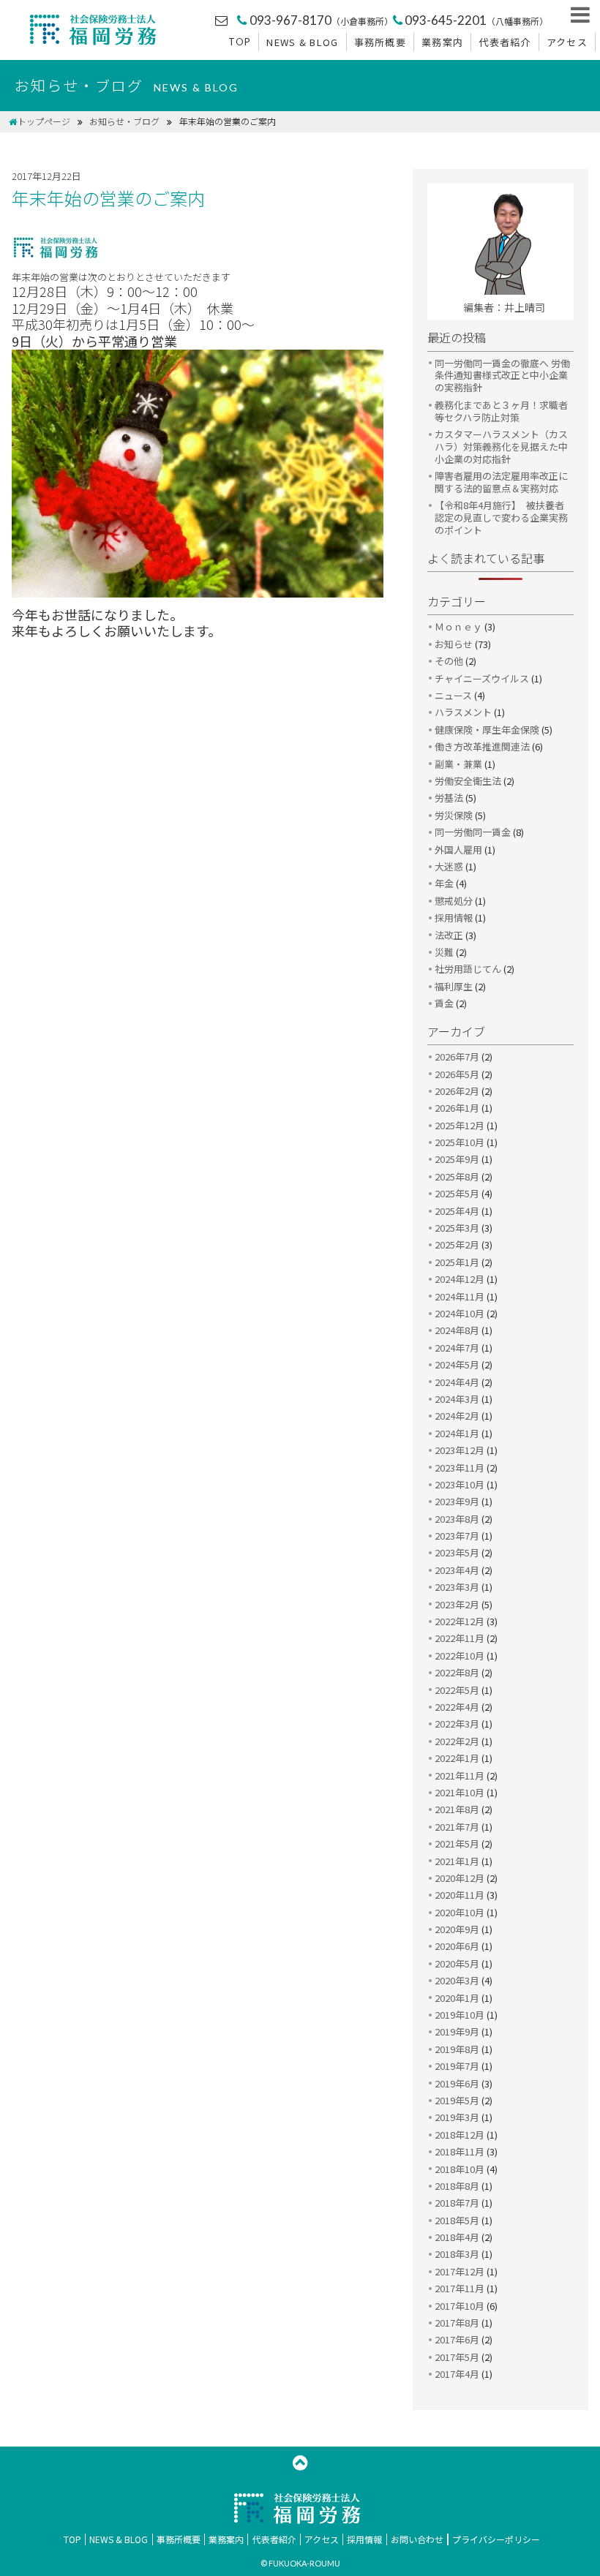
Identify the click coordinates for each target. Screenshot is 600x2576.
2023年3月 (457, 1587)
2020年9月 (457, 1929)
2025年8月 (457, 1176)
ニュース (453, 695)
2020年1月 (457, 1998)
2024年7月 (457, 1348)
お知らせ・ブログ (124, 121)
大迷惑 (449, 866)
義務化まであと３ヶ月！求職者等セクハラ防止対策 (501, 411)
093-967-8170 (321, 20)
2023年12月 (460, 1450)
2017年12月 (460, 2271)
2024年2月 (457, 1416)
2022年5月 (457, 1690)
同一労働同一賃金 (473, 832)
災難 (444, 952)
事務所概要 (380, 42)
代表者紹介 (505, 42)
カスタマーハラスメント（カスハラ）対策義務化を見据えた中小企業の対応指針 (501, 447)
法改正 (449, 935)
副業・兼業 (458, 764)
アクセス (567, 42)
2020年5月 (457, 1963)
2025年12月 (460, 1125)
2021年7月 (457, 1827)
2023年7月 (457, 1536)
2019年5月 (457, 2100)
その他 (449, 661)
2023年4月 (457, 1570)
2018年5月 (457, 2220)
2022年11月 (460, 1638)
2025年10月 (460, 1142)
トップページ (44, 121)
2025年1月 (457, 1262)
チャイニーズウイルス (482, 678)
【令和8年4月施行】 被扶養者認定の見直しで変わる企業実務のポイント (501, 517)
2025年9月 (457, 1159)
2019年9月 (457, 2031)
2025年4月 (457, 1211)
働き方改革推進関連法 (482, 746)
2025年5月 (457, 1193)
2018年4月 (457, 2237)
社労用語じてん (468, 969)
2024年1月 (457, 1433)
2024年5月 (457, 1364)
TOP (240, 42)
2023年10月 (460, 1484)
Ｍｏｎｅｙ (458, 626)
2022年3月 (457, 1724)
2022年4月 (457, 1707)
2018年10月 (460, 2169)
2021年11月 (460, 1775)
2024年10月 (460, 1313)
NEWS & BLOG (302, 42)
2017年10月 (460, 2306)
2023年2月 (457, 1604)
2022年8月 (457, 1672)
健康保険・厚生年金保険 (487, 730)
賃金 (444, 1003)
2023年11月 (460, 1468)
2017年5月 (457, 2357)
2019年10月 (460, 2015)
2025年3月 (457, 1228)
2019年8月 (457, 2049)
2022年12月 (460, 1621)
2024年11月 (460, 1296)
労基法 (449, 798)
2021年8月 (457, 1809)
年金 (444, 883)
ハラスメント (463, 712)
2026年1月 (457, 1108)
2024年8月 (457, 1330)
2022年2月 (457, 1741)
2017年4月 (457, 2374)
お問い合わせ (417, 2539)
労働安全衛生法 (468, 781)
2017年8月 (457, 2323)
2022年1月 (457, 1758)
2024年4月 (457, 1382)
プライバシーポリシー (496, 2539)
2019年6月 (457, 2083)
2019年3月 (457, 2117)
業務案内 (442, 42)
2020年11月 (460, 1895)
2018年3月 (457, 2254)
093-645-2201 (476, 20)
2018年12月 (460, 2135)
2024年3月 (457, 1399)
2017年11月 (460, 2288)
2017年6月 (457, 2339)
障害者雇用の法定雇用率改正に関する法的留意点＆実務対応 (501, 482)
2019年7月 (457, 2066)
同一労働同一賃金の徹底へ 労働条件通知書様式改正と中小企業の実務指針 (502, 376)
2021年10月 (460, 1792)
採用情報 (454, 918)
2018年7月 (457, 2203)
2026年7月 (457, 1057)
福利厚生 (454, 986)
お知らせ (454, 644)
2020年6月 (457, 1946)
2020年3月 (457, 1980)
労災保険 (454, 815)
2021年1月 (457, 1861)
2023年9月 (457, 1501)
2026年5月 (457, 1074)
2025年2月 (457, 1244)
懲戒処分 (454, 901)
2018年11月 (460, 2151)
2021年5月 (457, 1844)
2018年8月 (457, 2186)
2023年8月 (457, 1519)
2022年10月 (460, 1656)
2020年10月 (460, 1912)
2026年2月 (457, 1091)
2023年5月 (457, 1552)
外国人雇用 (458, 850)
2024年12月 (460, 1279)
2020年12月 (460, 1878)
